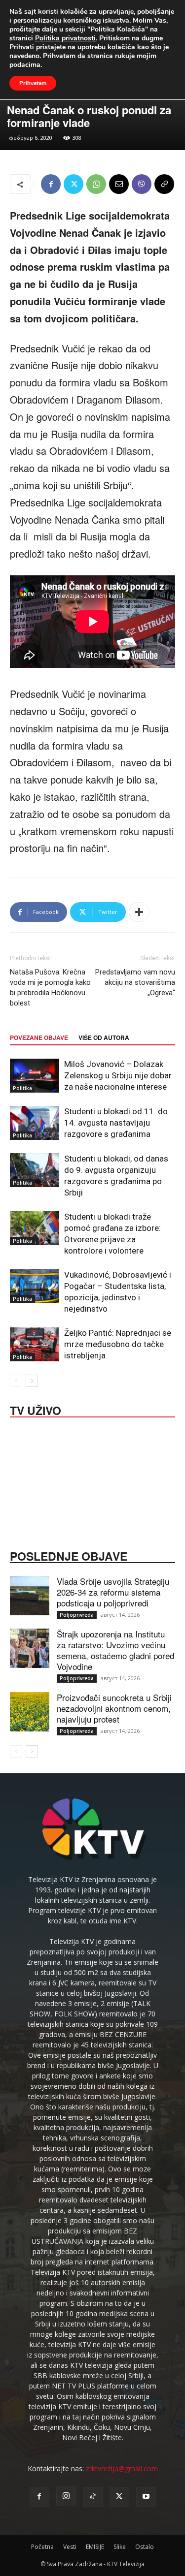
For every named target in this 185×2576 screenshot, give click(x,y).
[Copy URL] (164, 184)
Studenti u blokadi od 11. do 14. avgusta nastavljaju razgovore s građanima (116, 1123)
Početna (42, 2547)
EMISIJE (95, 2547)
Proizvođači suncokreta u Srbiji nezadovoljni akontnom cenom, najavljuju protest (114, 1708)
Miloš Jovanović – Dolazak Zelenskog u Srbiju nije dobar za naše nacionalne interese (118, 1075)
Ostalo (145, 2547)
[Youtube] (146, 2497)
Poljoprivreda (77, 1615)
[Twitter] (74, 184)
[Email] (119, 184)
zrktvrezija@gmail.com (122, 2468)
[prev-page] (16, 1381)
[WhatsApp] (96, 184)
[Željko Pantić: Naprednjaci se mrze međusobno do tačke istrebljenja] (35, 1344)
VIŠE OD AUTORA (104, 1037)
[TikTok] (93, 2497)
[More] (139, 912)
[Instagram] (66, 2496)
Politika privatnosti (65, 38)
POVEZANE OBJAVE (39, 1037)
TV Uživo (36, 1410)
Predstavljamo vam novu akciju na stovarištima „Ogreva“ (135, 982)
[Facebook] (51, 184)
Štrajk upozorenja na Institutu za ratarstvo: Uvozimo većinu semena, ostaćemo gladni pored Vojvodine (115, 1650)
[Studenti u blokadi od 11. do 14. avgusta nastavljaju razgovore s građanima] (35, 1123)
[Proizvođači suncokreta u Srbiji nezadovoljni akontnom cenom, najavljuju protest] (30, 1712)
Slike (120, 2547)
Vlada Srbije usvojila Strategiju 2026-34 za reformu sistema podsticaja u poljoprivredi (113, 1592)
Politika (22, 1088)
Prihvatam (33, 83)
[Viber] (142, 184)
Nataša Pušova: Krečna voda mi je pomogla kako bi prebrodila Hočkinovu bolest (50, 988)
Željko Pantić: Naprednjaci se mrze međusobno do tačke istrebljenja (118, 1344)
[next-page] (32, 1381)
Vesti (70, 2547)
